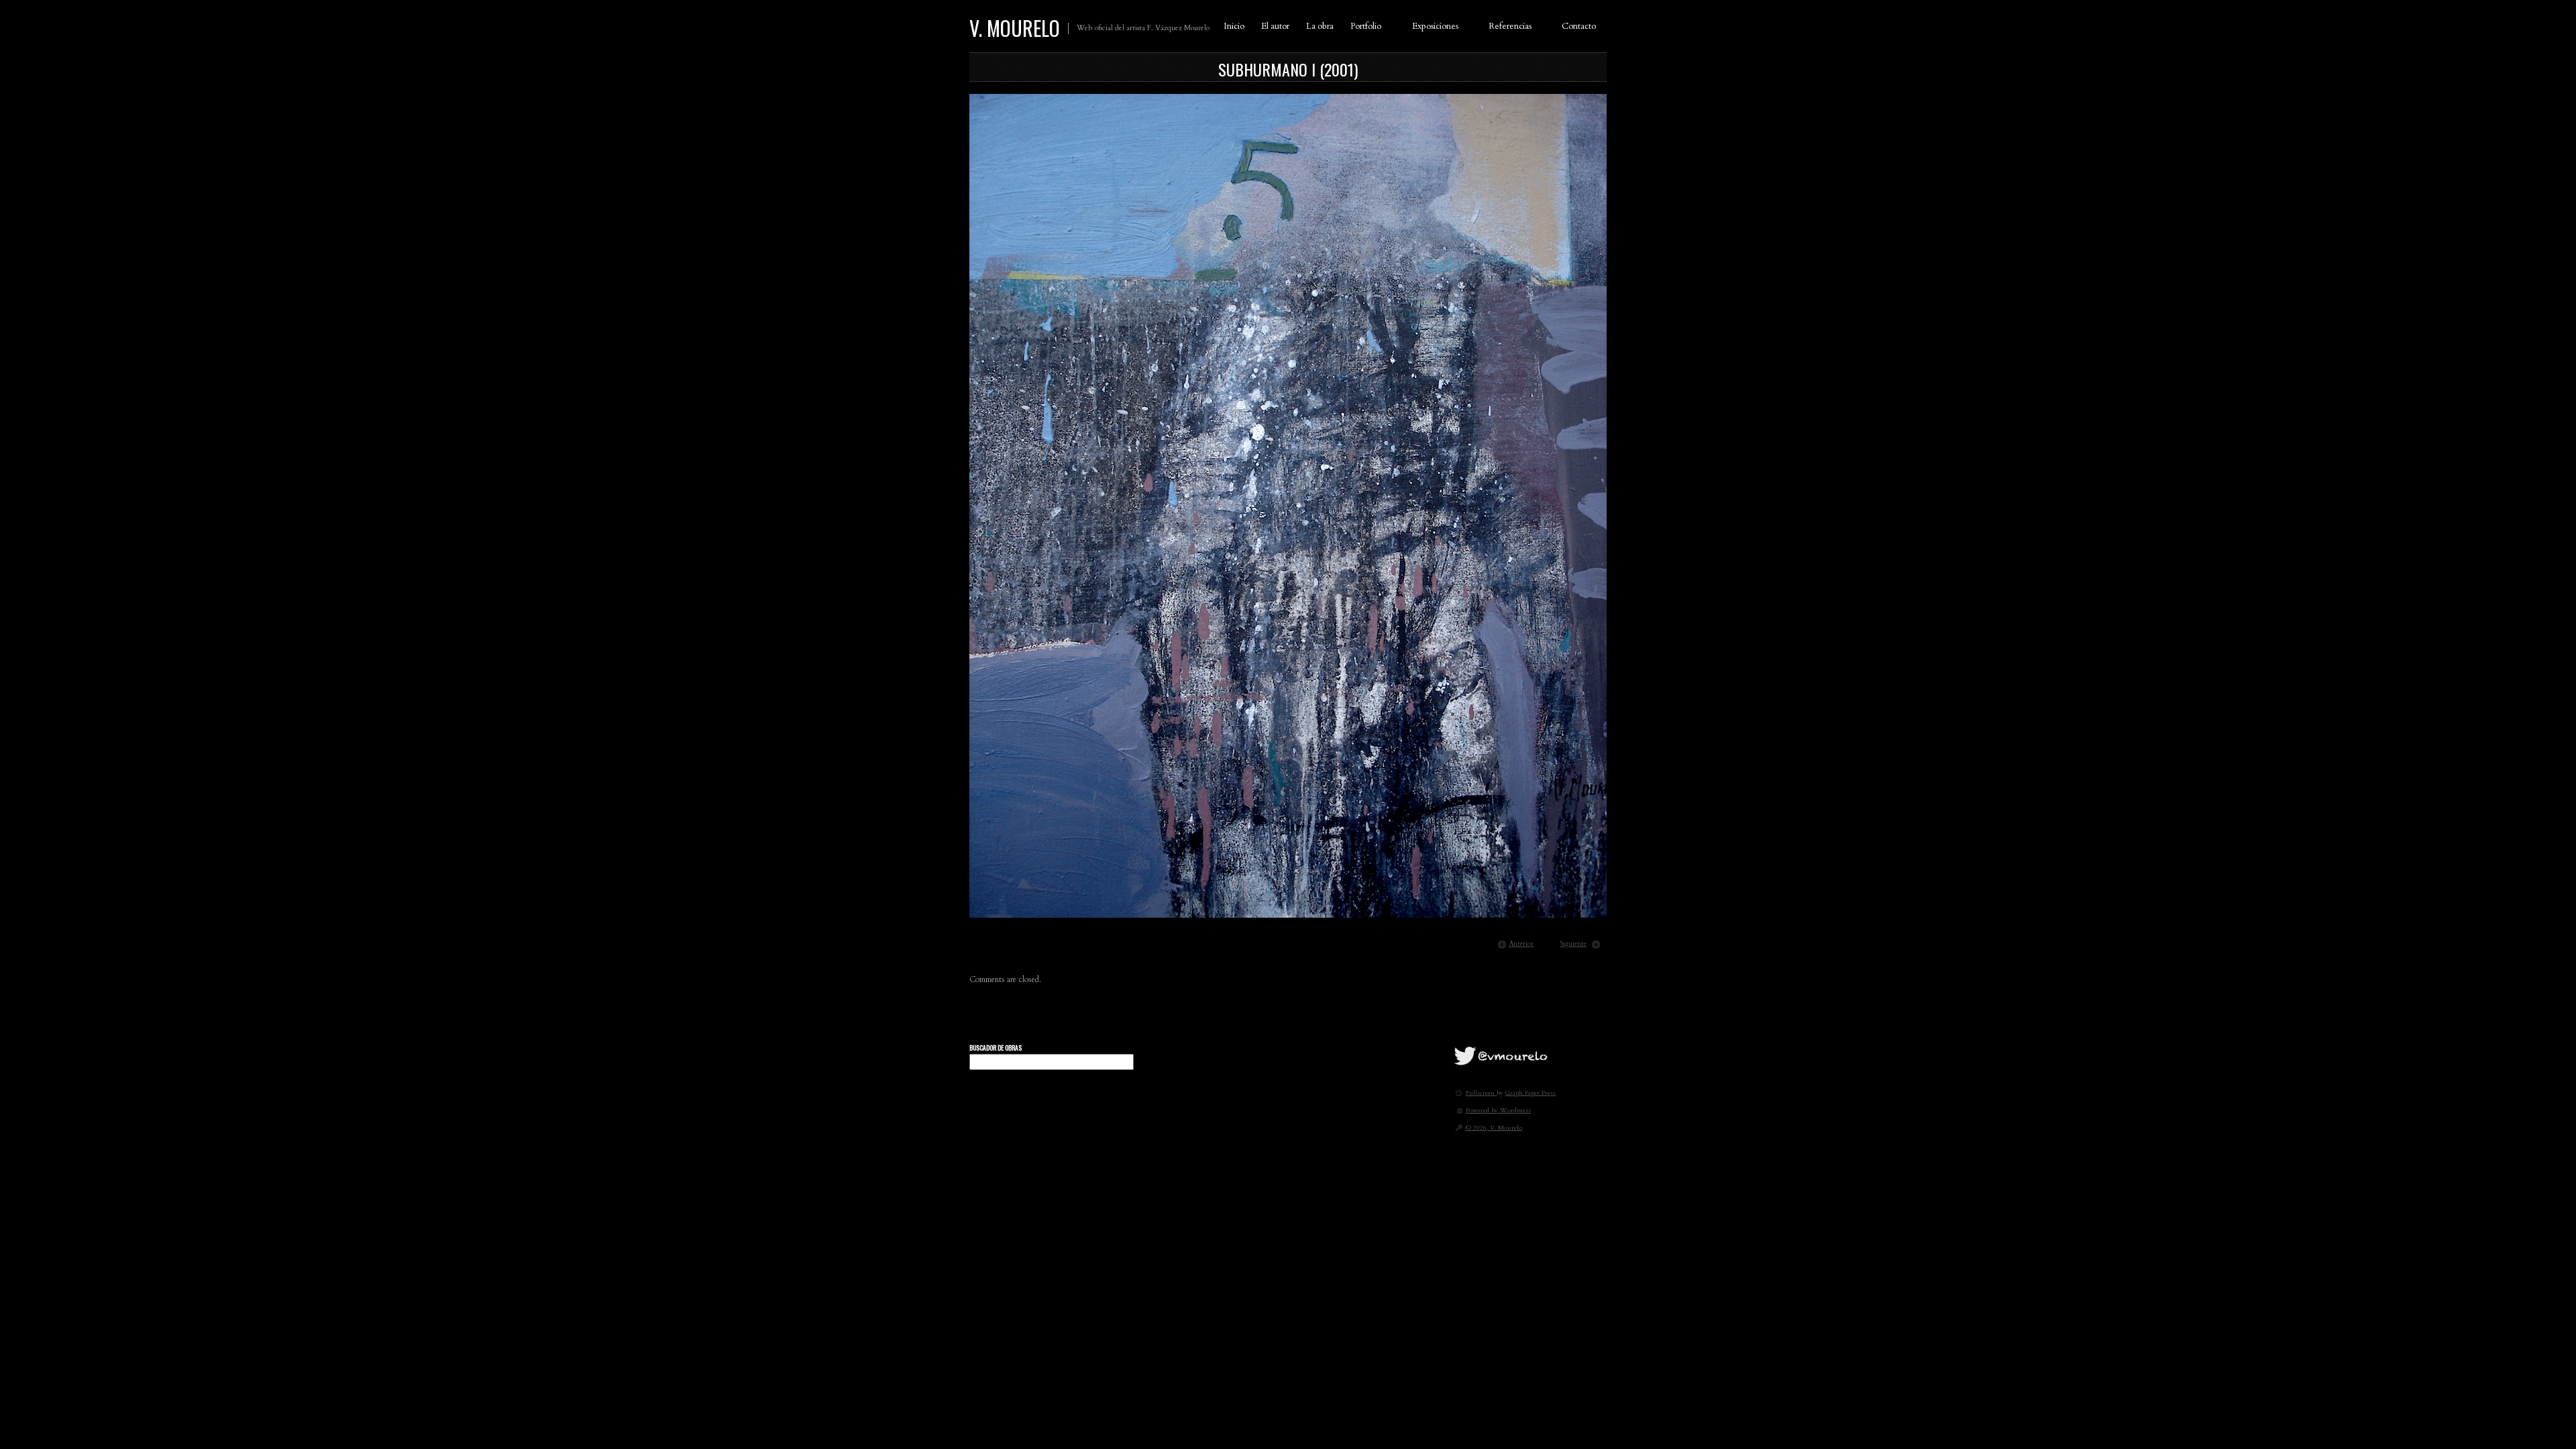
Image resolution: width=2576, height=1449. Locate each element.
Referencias (1510, 26)
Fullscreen (1481, 1092)
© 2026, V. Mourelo (1494, 1127)
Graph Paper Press (1531, 1092)
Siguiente (1573, 944)
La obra (1320, 26)
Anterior (1521, 944)
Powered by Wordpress (1498, 1110)
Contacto (1579, 26)
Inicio (1234, 26)
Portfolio (1366, 26)
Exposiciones (1435, 26)
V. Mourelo (1015, 28)
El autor (1275, 26)
